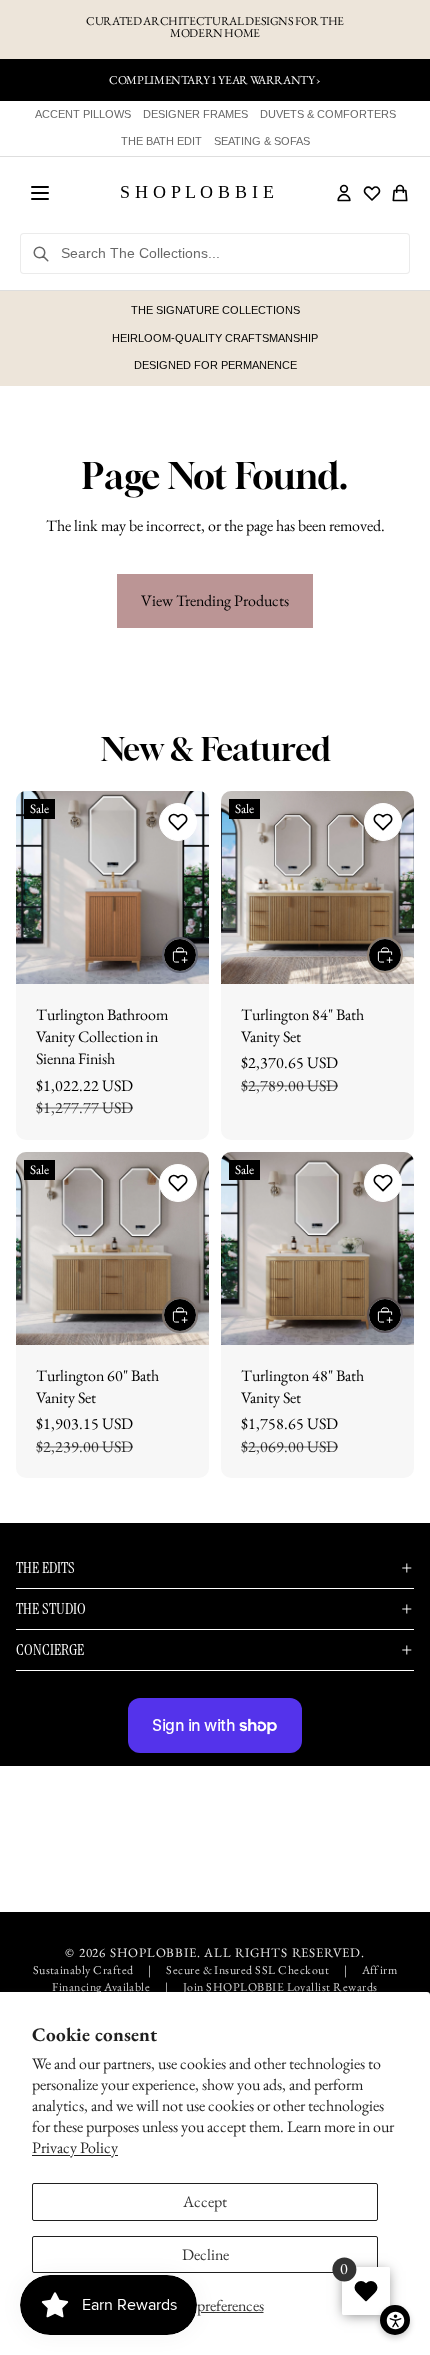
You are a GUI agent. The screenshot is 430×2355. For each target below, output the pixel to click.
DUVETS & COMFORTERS (328, 114)
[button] (178, 822)
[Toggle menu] (40, 193)
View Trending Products (215, 600)
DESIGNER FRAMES (195, 114)
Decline (205, 2254)
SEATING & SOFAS (262, 141)
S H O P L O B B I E (197, 192)
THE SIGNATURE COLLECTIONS (215, 310)
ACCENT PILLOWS (83, 114)
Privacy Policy (75, 2147)
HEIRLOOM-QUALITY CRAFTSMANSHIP (215, 338)
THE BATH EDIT (161, 141)
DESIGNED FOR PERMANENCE (215, 365)
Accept (205, 2201)
